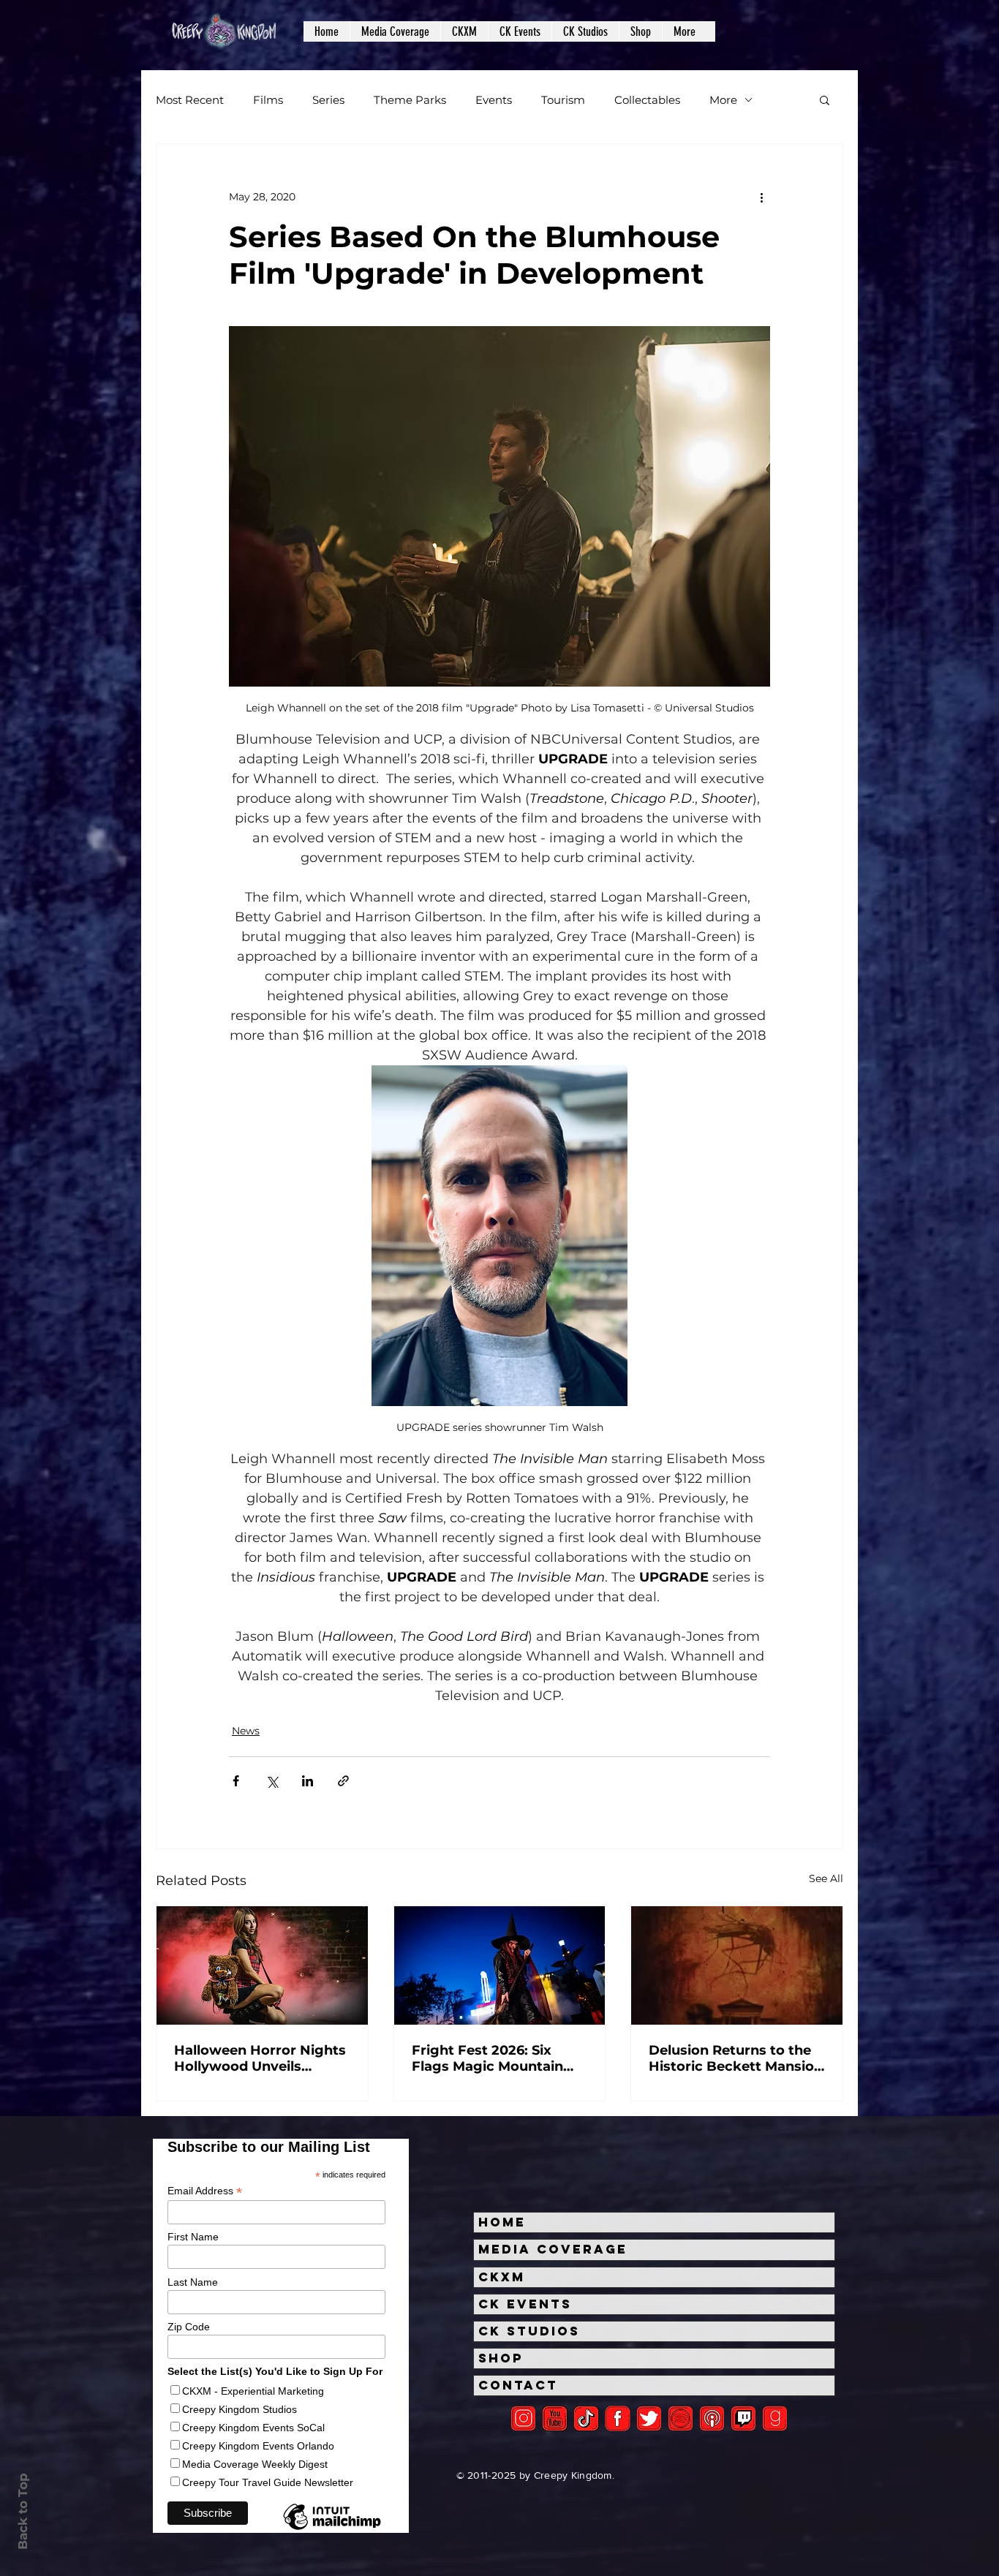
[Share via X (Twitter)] (272, 1781)
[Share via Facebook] (236, 1781)
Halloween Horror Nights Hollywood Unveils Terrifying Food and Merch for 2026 (260, 2058)
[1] (586, 2418)
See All (826, 1878)
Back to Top (23, 2511)
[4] (649, 2418)
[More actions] (761, 197)
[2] (523, 2418)
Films (268, 100)
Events (494, 100)
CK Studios (529, 2331)
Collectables (647, 100)
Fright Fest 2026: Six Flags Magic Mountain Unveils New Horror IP (488, 2058)
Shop (501, 2358)
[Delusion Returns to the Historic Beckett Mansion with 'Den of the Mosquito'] (737, 1965)
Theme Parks (410, 100)
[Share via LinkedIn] (308, 1781)
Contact (518, 2385)
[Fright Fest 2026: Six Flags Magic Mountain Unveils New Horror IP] (500, 1965)
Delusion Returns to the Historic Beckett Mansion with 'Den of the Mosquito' (736, 2058)
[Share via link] (343, 1781)
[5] (555, 2418)
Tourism (563, 100)
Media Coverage (553, 2249)
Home (502, 2222)
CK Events (525, 2304)
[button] (395, 31)
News (246, 1731)
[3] (618, 2418)
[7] (712, 2418)
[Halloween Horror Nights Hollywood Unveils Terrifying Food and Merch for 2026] (262, 1965)
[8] (743, 2418)
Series (328, 100)
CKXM (502, 2277)
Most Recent (190, 100)
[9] (775, 2418)
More (723, 100)
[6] (681, 2418)
